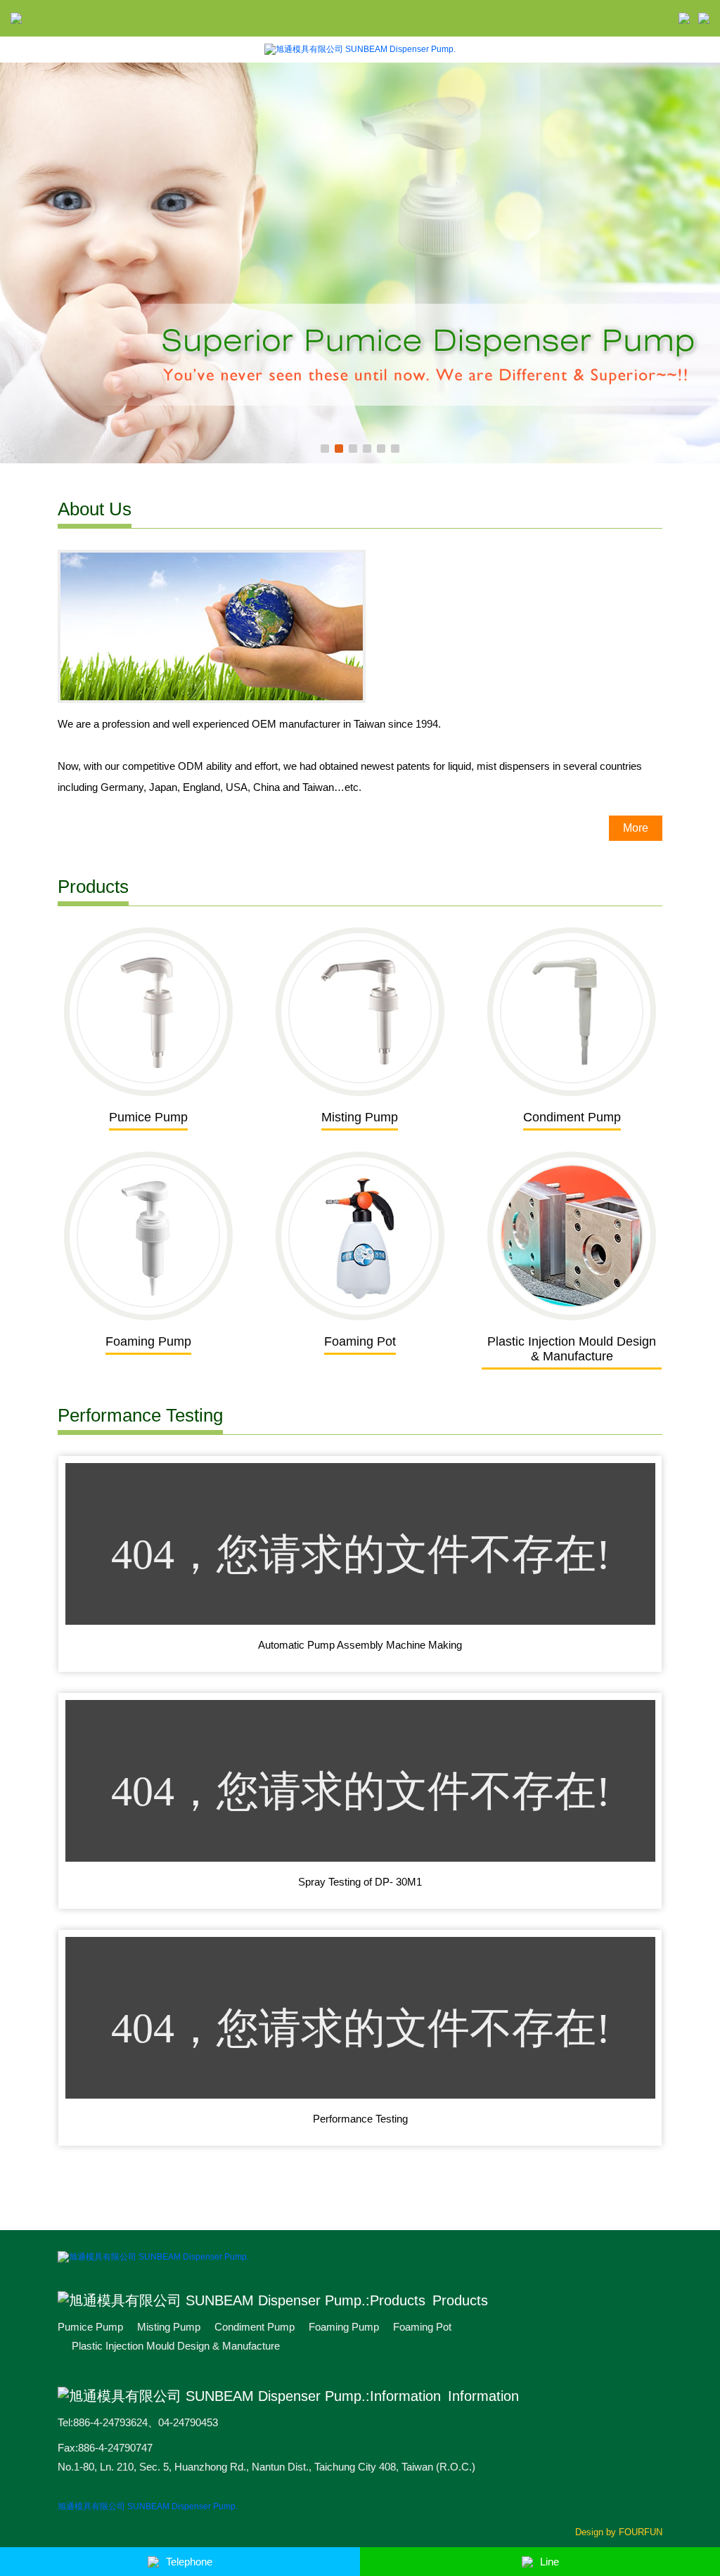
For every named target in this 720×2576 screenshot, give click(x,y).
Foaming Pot (422, 2327)
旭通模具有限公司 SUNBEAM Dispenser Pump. (148, 2506)
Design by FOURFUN (619, 2532)
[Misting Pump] (360, 263)
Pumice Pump (90, 2327)
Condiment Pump (255, 2327)
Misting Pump (169, 2327)
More (636, 828)
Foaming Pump (344, 2327)
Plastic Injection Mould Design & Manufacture (176, 2346)
